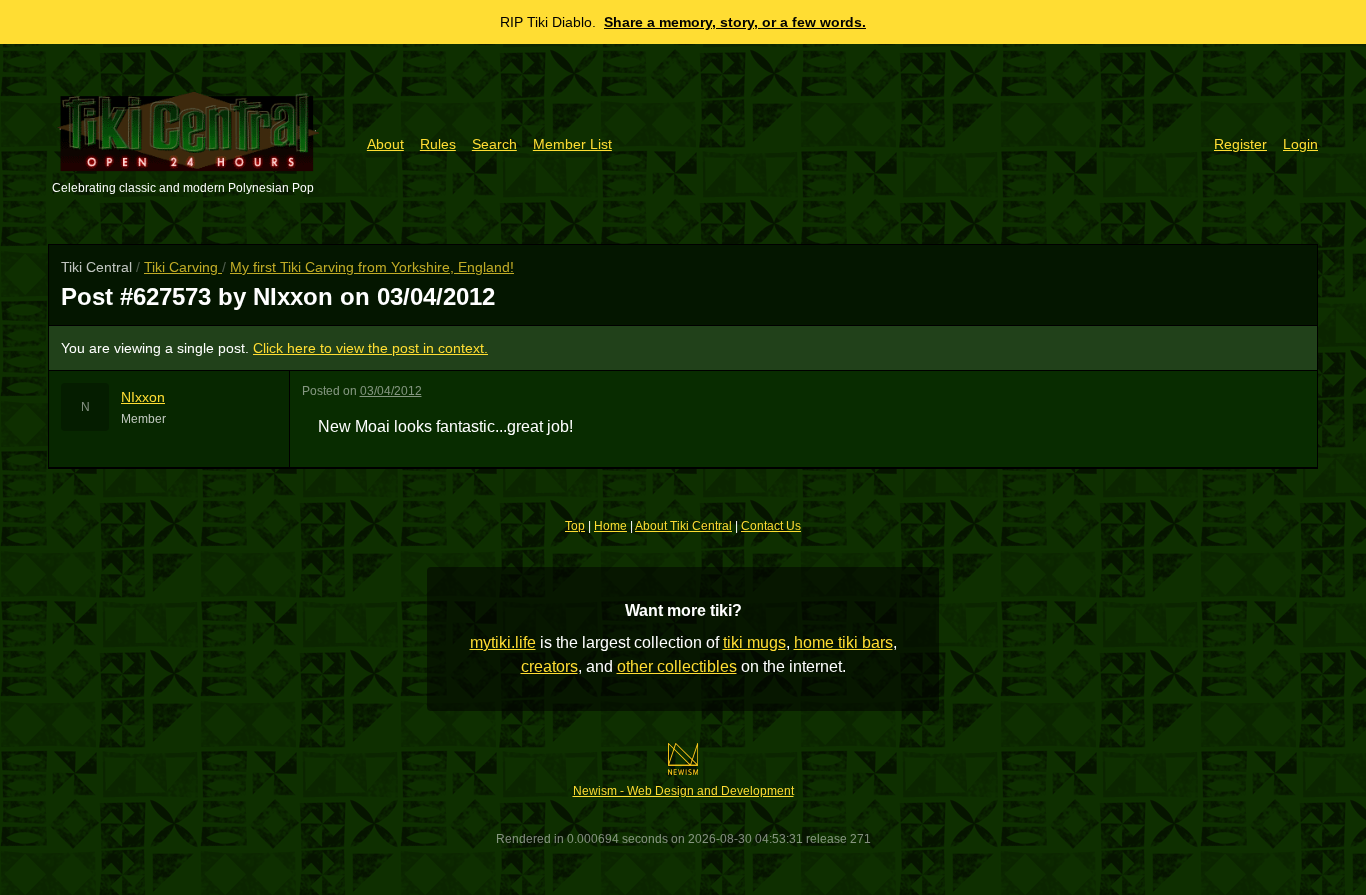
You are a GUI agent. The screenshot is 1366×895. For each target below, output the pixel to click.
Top (575, 526)
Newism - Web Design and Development (683, 791)
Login (1300, 144)
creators (549, 666)
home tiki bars (843, 642)
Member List (572, 144)
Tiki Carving (183, 267)
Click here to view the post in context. (370, 348)
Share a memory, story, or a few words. (735, 22)
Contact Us (771, 526)
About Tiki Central (683, 526)
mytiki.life (503, 642)
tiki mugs (754, 642)
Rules (438, 144)
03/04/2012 (391, 391)
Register (1240, 144)
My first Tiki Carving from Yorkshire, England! (372, 267)
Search (494, 144)
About (385, 144)
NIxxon (143, 397)
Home (610, 526)
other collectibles (677, 666)
